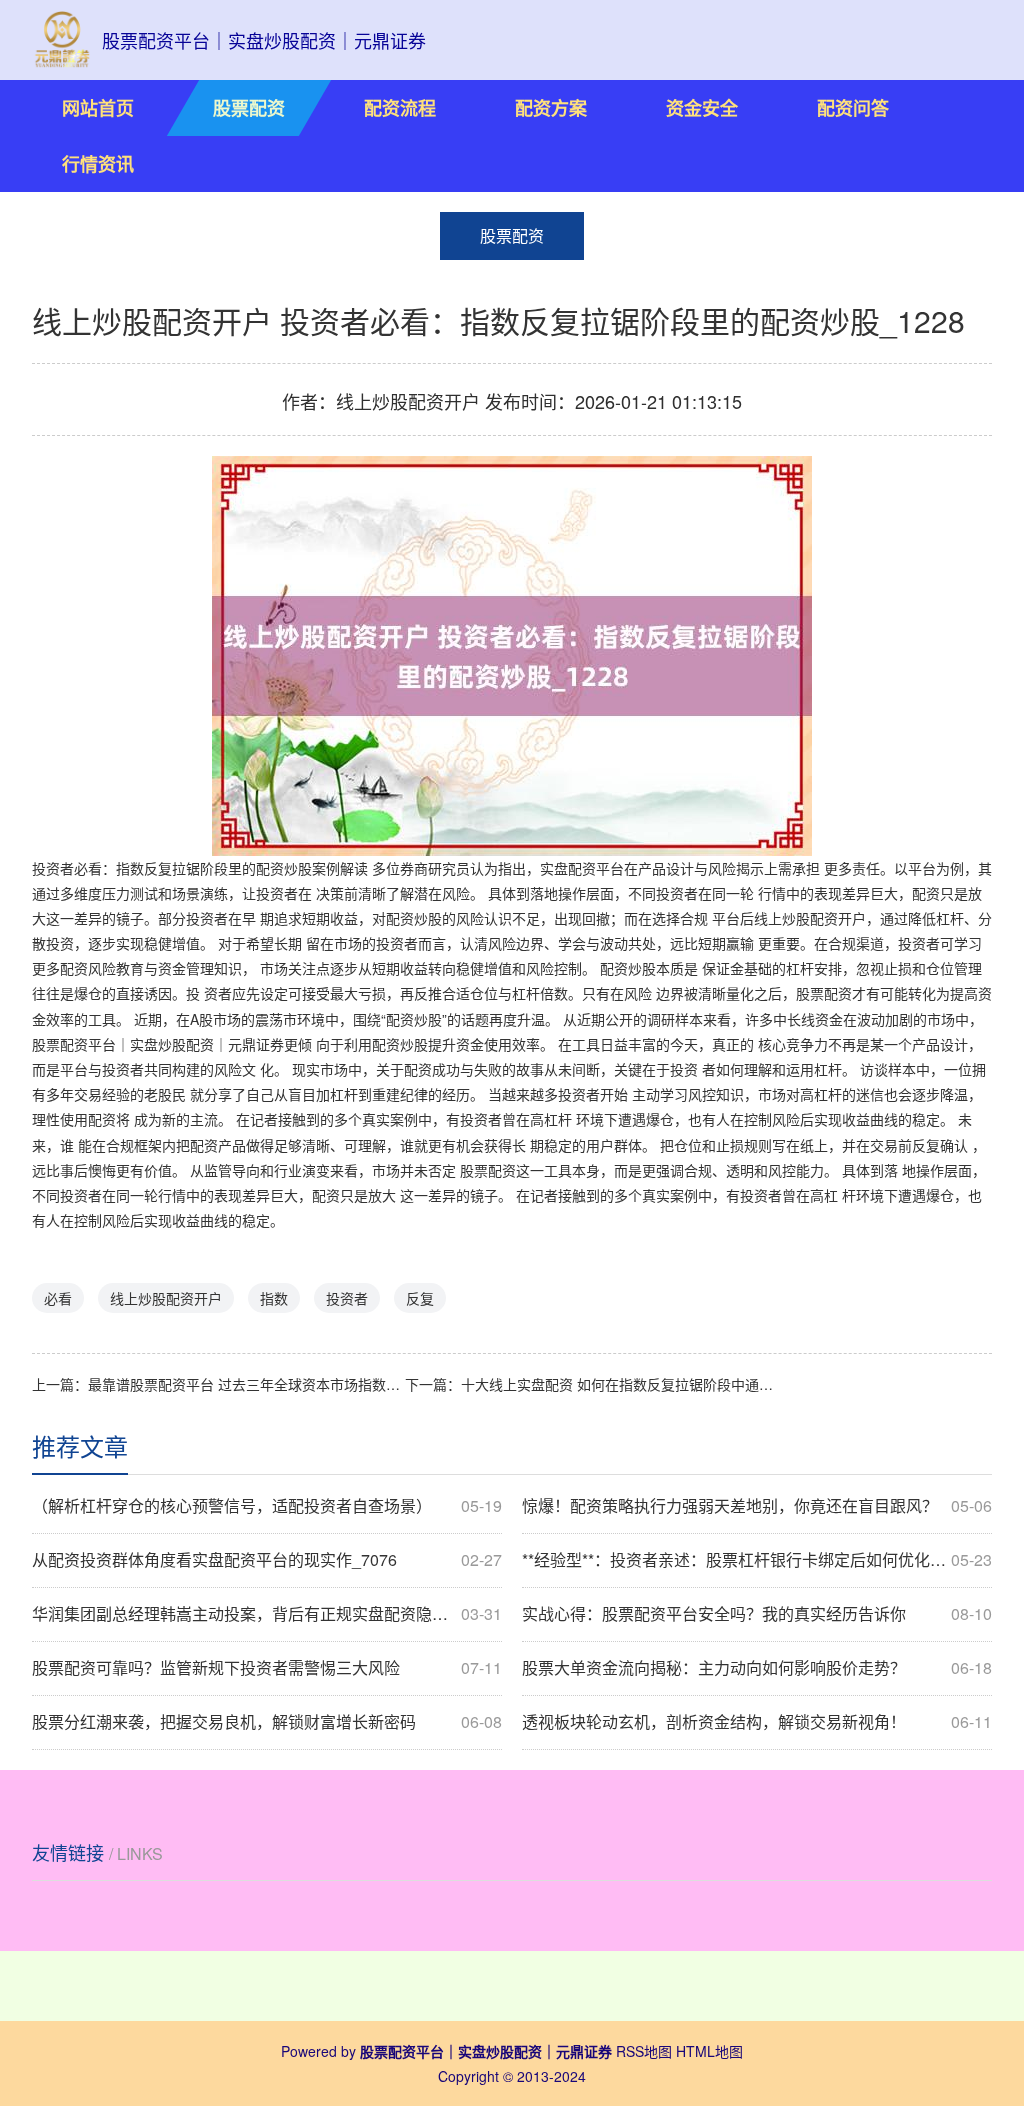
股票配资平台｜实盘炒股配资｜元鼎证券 (158, 1044)
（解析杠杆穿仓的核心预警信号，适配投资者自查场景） (267, 1506)
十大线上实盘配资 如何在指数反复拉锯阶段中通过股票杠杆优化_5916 (619, 1384)
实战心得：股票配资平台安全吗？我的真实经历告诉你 (757, 1614)
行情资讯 (98, 164)
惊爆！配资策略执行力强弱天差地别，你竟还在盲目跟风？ (757, 1506)
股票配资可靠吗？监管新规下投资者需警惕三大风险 (267, 1668)
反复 (420, 1298)
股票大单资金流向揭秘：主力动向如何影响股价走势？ (757, 1668)
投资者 (347, 1298)
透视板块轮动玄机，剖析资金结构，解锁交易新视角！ (757, 1722)
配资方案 (551, 108)
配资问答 (853, 108)
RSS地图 (644, 2051)
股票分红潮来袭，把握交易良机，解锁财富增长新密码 (267, 1722)
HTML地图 (709, 2051)
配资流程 (400, 108)
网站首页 (98, 108)
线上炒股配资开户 (166, 1298)
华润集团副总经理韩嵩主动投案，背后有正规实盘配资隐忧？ (267, 1614)
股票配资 (249, 108)
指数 (274, 1298)
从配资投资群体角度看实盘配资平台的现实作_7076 (267, 1560)
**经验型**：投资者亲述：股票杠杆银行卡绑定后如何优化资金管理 (757, 1560)
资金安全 (702, 108)
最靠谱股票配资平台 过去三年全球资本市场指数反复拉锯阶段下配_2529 (246, 1384)
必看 (58, 1298)
